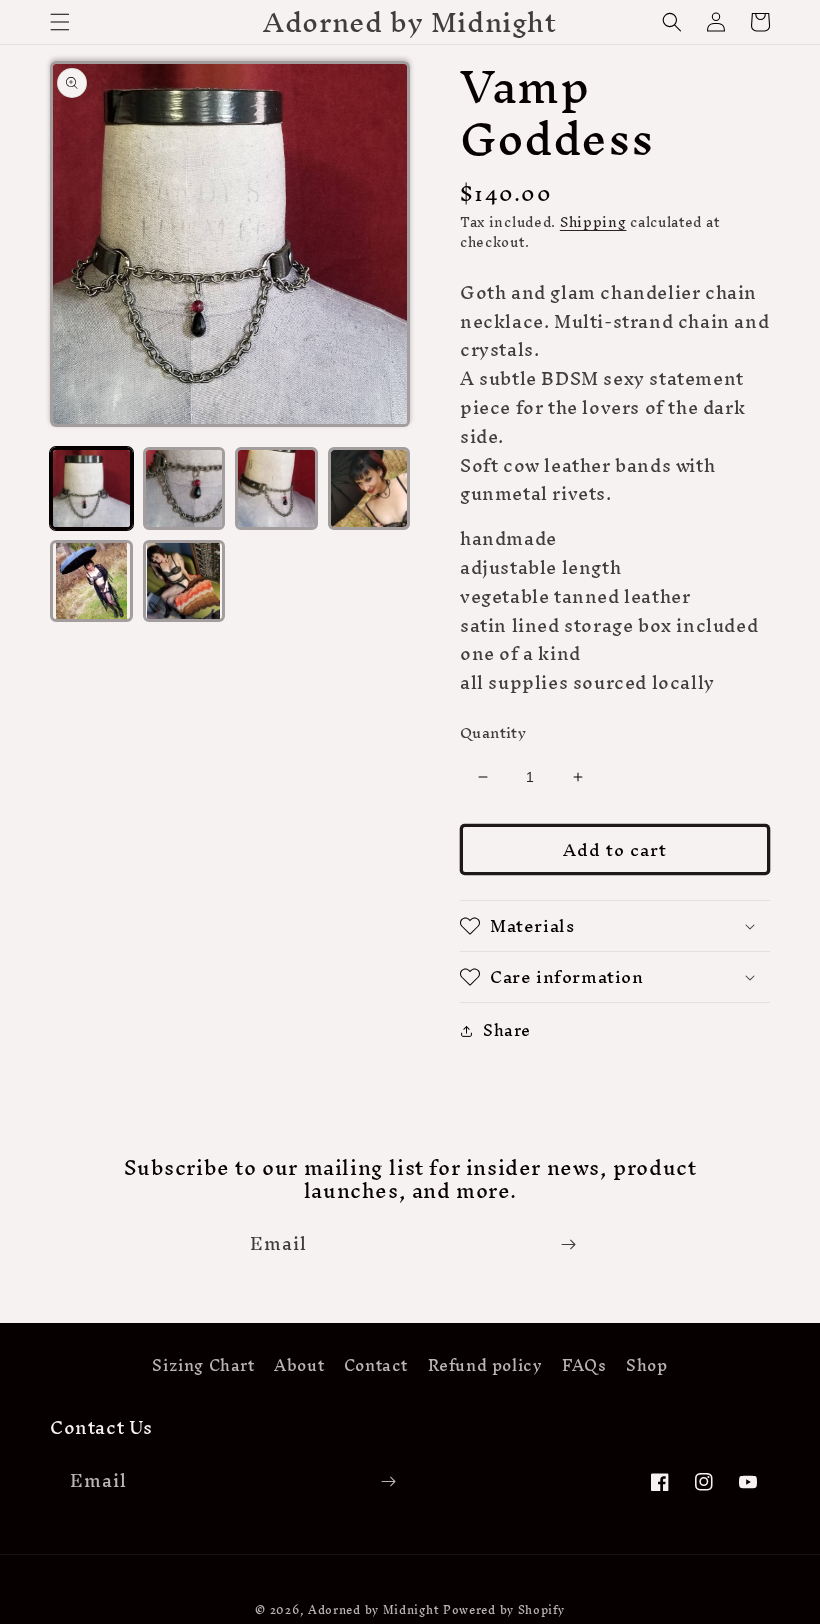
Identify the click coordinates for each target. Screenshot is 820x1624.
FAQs (584, 1365)
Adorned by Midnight (373, 1610)
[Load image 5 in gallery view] (91, 581)
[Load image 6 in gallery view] (184, 581)
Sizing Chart (203, 1368)
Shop (646, 1365)
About (299, 1365)
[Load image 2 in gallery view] (184, 488)
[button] (60, 22)
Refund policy (485, 1365)
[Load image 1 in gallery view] (91, 488)
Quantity (493, 733)
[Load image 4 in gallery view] (369, 488)
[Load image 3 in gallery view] (276, 488)
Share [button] (507, 1030)
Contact (376, 1365)
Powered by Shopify (504, 1610)
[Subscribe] (568, 1244)
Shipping (593, 222)
